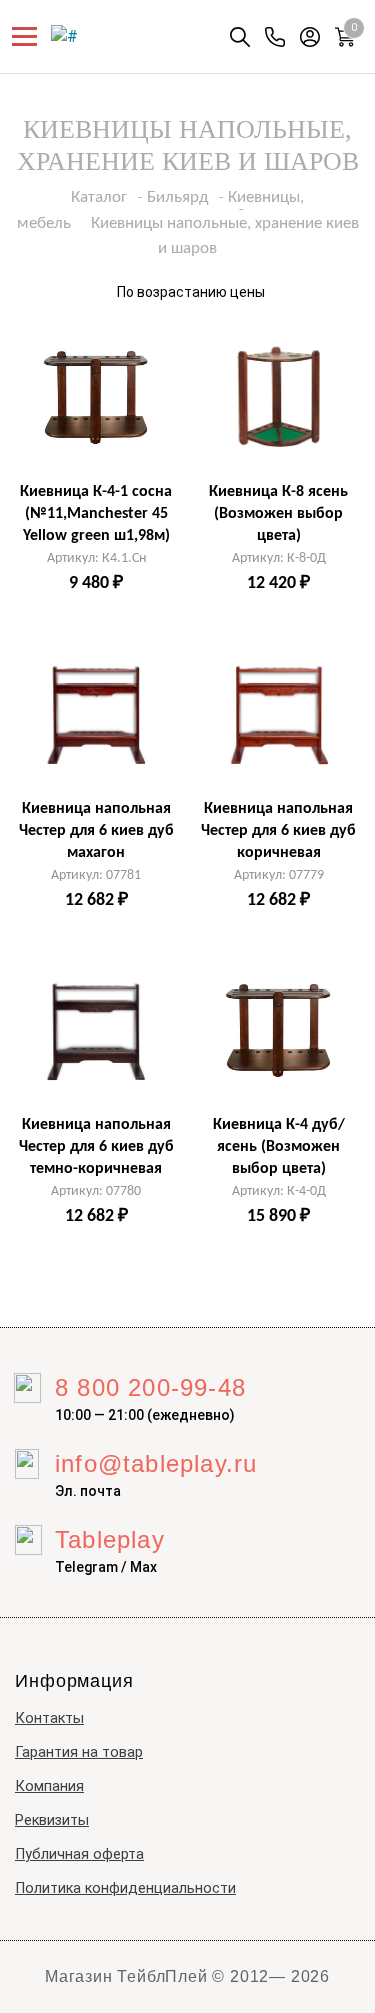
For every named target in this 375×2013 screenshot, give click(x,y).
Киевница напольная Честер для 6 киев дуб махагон (96, 831)
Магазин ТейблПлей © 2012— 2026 (187, 1976)
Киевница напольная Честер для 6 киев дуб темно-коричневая (96, 1147)
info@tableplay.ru (156, 1463)
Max (143, 1567)
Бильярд (177, 197)
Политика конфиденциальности (125, 1888)
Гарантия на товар (79, 1752)
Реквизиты (52, 1820)
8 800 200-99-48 (150, 1387)
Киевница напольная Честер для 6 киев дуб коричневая (278, 831)
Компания (49, 1786)
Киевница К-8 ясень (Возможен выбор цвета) (278, 514)
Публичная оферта (79, 1854)
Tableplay (110, 1539)
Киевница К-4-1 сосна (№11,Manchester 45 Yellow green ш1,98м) (96, 514)
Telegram (86, 1567)
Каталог (99, 197)
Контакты (49, 1718)
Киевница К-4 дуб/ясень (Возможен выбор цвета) (279, 1147)
